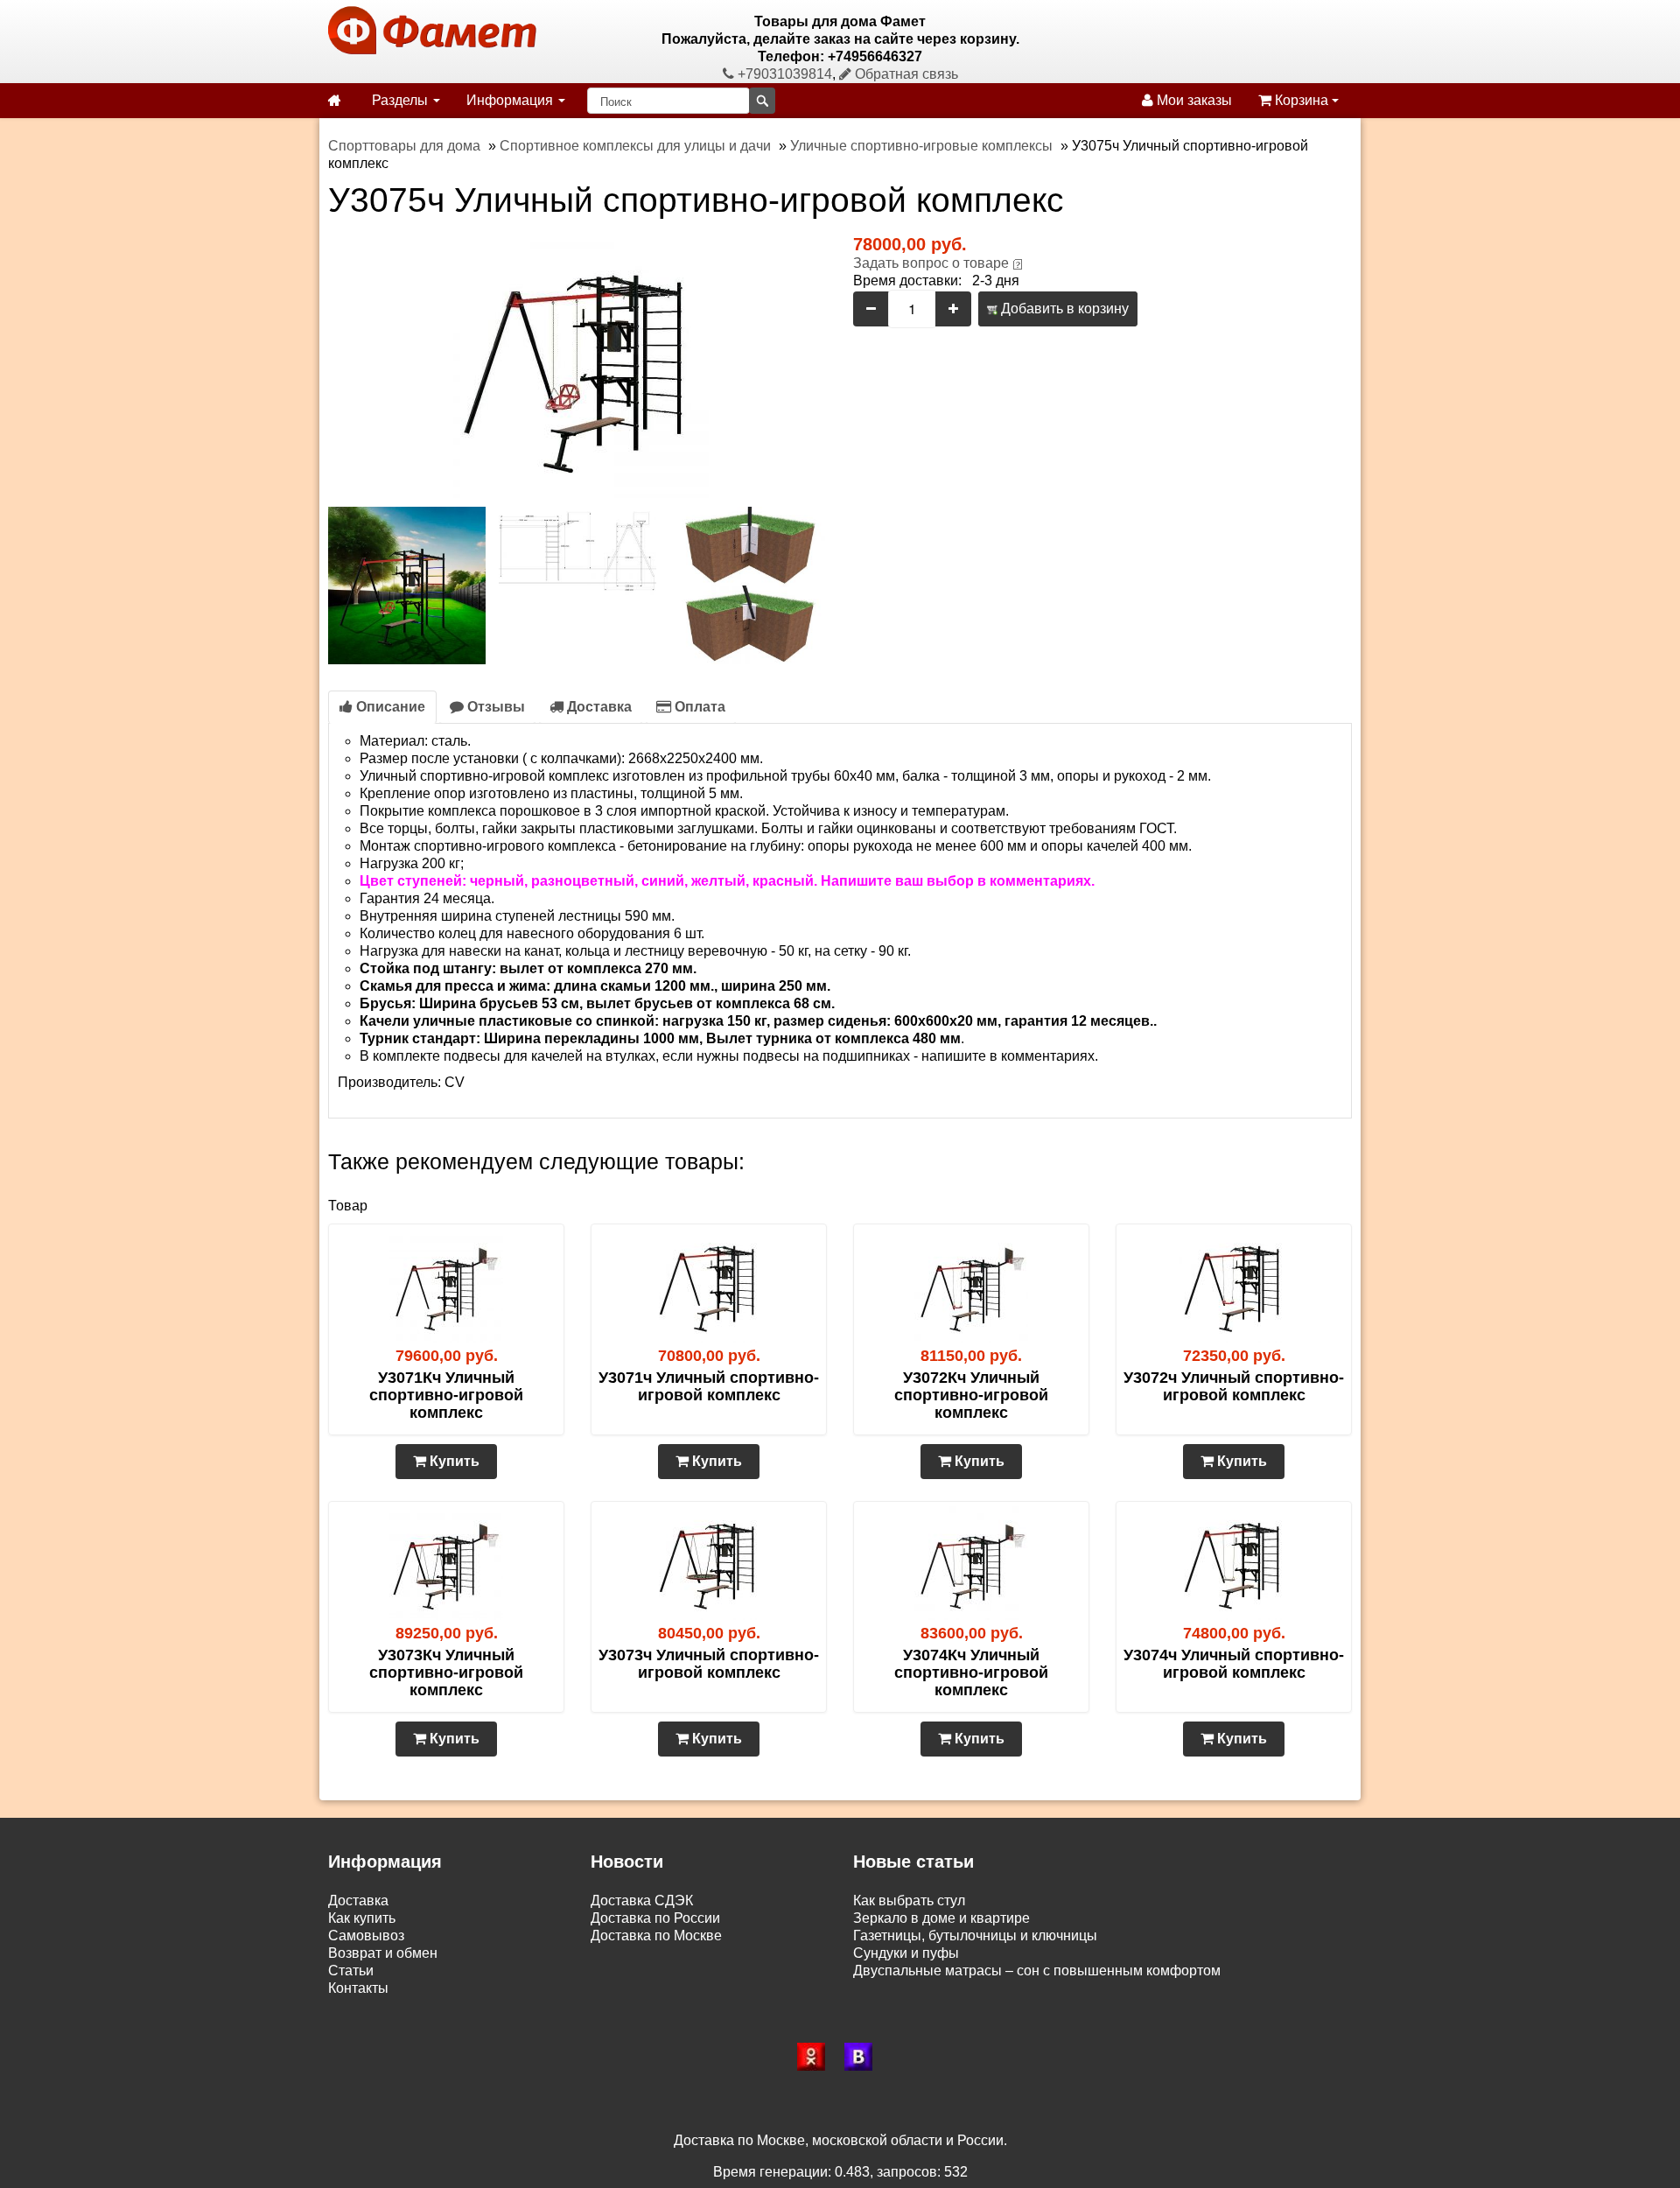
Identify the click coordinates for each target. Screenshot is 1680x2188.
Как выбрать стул (909, 1900)
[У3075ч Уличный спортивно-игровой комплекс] (577, 365)
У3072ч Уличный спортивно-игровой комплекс (1234, 1386)
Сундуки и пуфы (906, 1953)
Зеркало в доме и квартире (941, 1918)
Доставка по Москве (656, 1936)
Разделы (402, 100)
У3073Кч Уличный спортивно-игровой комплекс (446, 1673)
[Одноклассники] (816, 2057)
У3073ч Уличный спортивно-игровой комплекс (709, 1664)
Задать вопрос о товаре (931, 263)
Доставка (598, 707)
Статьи (351, 1971)
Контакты (358, 1988)
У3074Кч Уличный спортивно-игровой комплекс (971, 1673)
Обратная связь (905, 74)
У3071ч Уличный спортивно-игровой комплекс (709, 1386)
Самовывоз (366, 1936)
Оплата (698, 707)
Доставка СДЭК (642, 1900)
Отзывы (494, 707)
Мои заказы (1193, 100)
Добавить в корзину (1063, 309)
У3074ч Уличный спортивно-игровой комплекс (1234, 1664)
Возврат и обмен (383, 1953)
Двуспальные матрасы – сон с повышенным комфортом (1037, 1971)
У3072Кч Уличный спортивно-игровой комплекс (971, 1395)
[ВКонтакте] (864, 2057)
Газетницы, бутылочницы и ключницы (975, 1936)
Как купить (362, 1918)
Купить (453, 1461)
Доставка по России (655, 1918)
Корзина (1302, 100)
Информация (511, 100)
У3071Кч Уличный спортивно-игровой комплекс (446, 1395)
